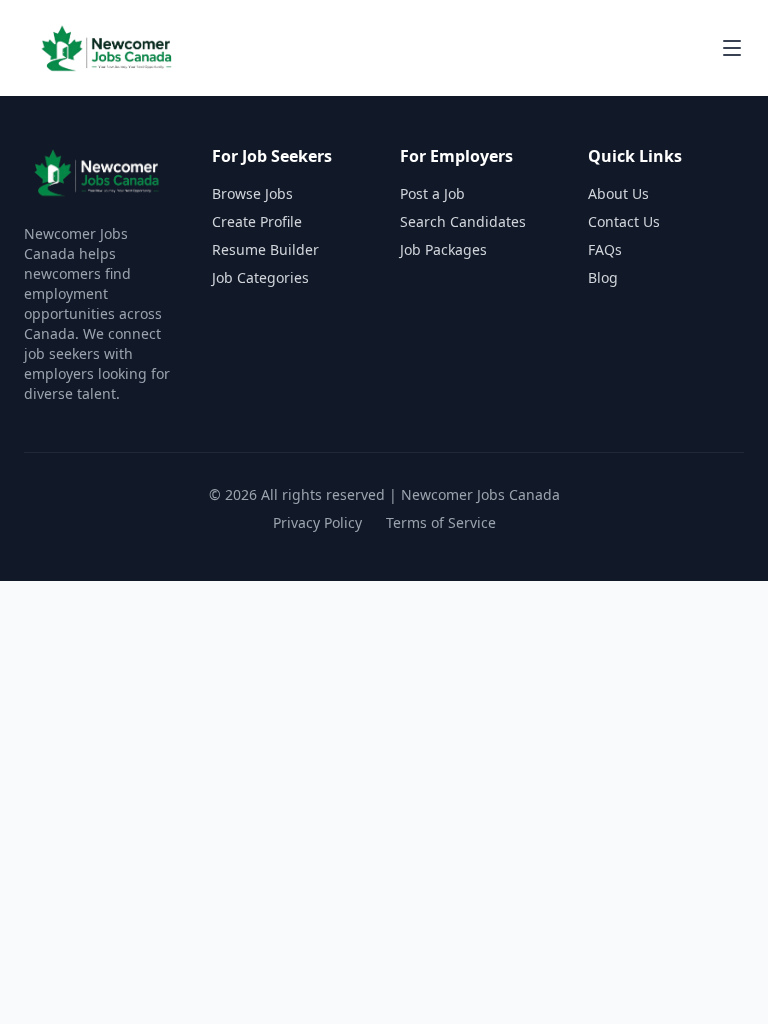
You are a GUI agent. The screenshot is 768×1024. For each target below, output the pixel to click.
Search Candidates (463, 221)
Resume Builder (265, 249)
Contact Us (624, 221)
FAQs (605, 249)
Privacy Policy (317, 522)
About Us (618, 193)
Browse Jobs (252, 193)
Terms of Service (441, 522)
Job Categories (260, 277)
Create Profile (257, 221)
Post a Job (432, 193)
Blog (603, 277)
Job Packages (443, 249)
